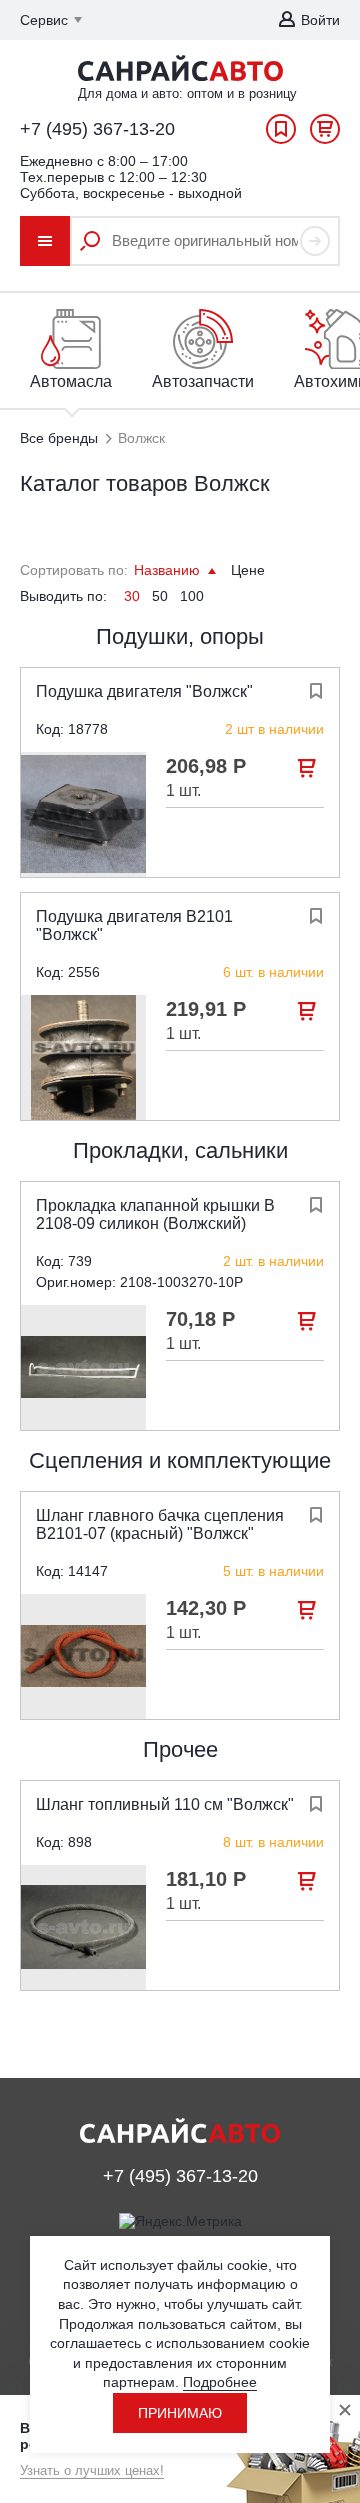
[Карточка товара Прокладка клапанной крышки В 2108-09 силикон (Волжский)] (83, 1367)
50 (160, 596)
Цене (248, 570)
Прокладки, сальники (180, 1150)
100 (192, 596)
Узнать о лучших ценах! (92, 2470)
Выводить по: (63, 596)
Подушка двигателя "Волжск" (144, 691)
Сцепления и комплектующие (180, 1460)
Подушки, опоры (180, 636)
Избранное (281, 134)
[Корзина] (325, 134)
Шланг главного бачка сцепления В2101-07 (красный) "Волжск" (160, 1524)
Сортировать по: (74, 570)
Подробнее (220, 2382)
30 (132, 596)
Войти (320, 20)
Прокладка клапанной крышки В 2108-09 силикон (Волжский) (155, 1214)
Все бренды (59, 438)
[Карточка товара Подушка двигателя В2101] (83, 1057)
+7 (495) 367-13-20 (97, 129)
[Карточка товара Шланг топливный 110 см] (83, 1927)
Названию (169, 570)
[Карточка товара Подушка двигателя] (83, 814)
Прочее (180, 1749)
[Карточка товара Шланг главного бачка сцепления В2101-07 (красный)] (83, 1656)
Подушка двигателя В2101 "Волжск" (134, 925)
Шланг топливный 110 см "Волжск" (165, 1804)
